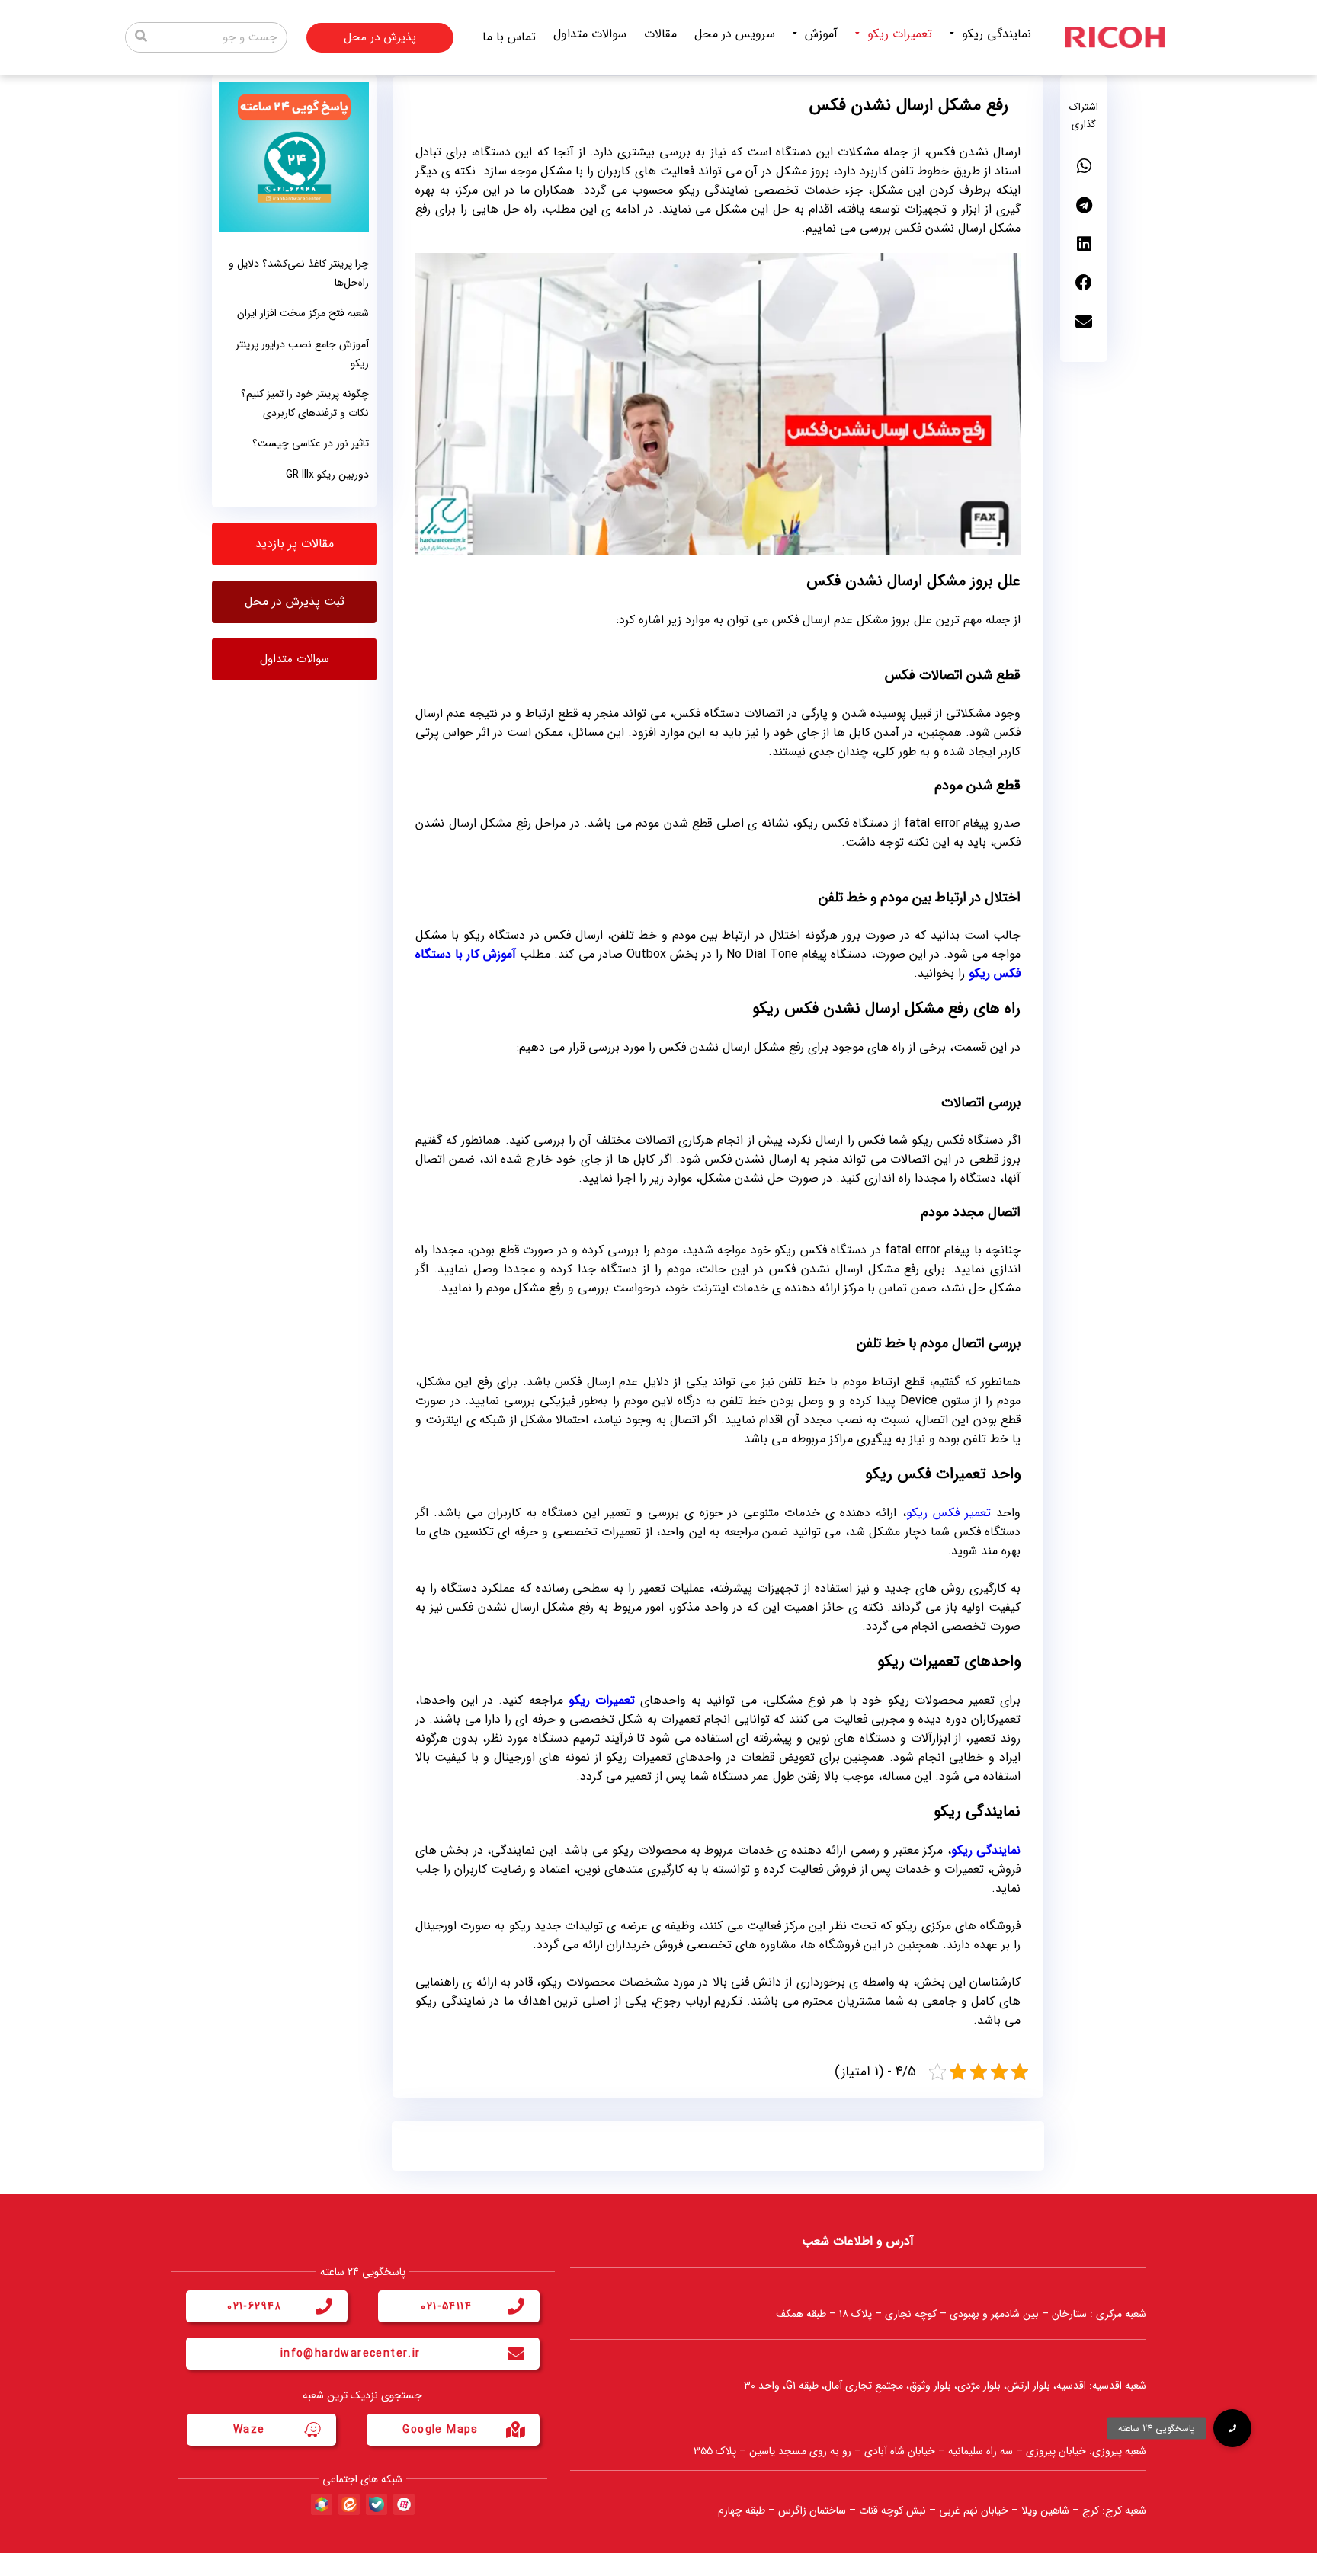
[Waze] (312, 2430)
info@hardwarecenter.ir (351, 2354)
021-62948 (255, 2306)
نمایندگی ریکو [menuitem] (997, 34)
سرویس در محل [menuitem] (735, 34)
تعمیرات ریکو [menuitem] (900, 34)
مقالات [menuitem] (660, 34)
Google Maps (440, 2430)
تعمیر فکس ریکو (948, 1513)
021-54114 (446, 2306)
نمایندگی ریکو (986, 1850)
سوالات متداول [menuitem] (590, 34)
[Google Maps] (516, 2430)
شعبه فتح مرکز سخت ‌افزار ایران (303, 313)
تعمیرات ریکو (602, 1700)
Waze (249, 2430)
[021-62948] (324, 2306)
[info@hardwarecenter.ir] (516, 2354)
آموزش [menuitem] (821, 34)
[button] (1084, 166)
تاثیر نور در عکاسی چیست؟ (311, 443)
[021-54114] (516, 2306)
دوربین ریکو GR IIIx (327, 475)
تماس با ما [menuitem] (509, 37)
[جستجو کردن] (141, 37)
